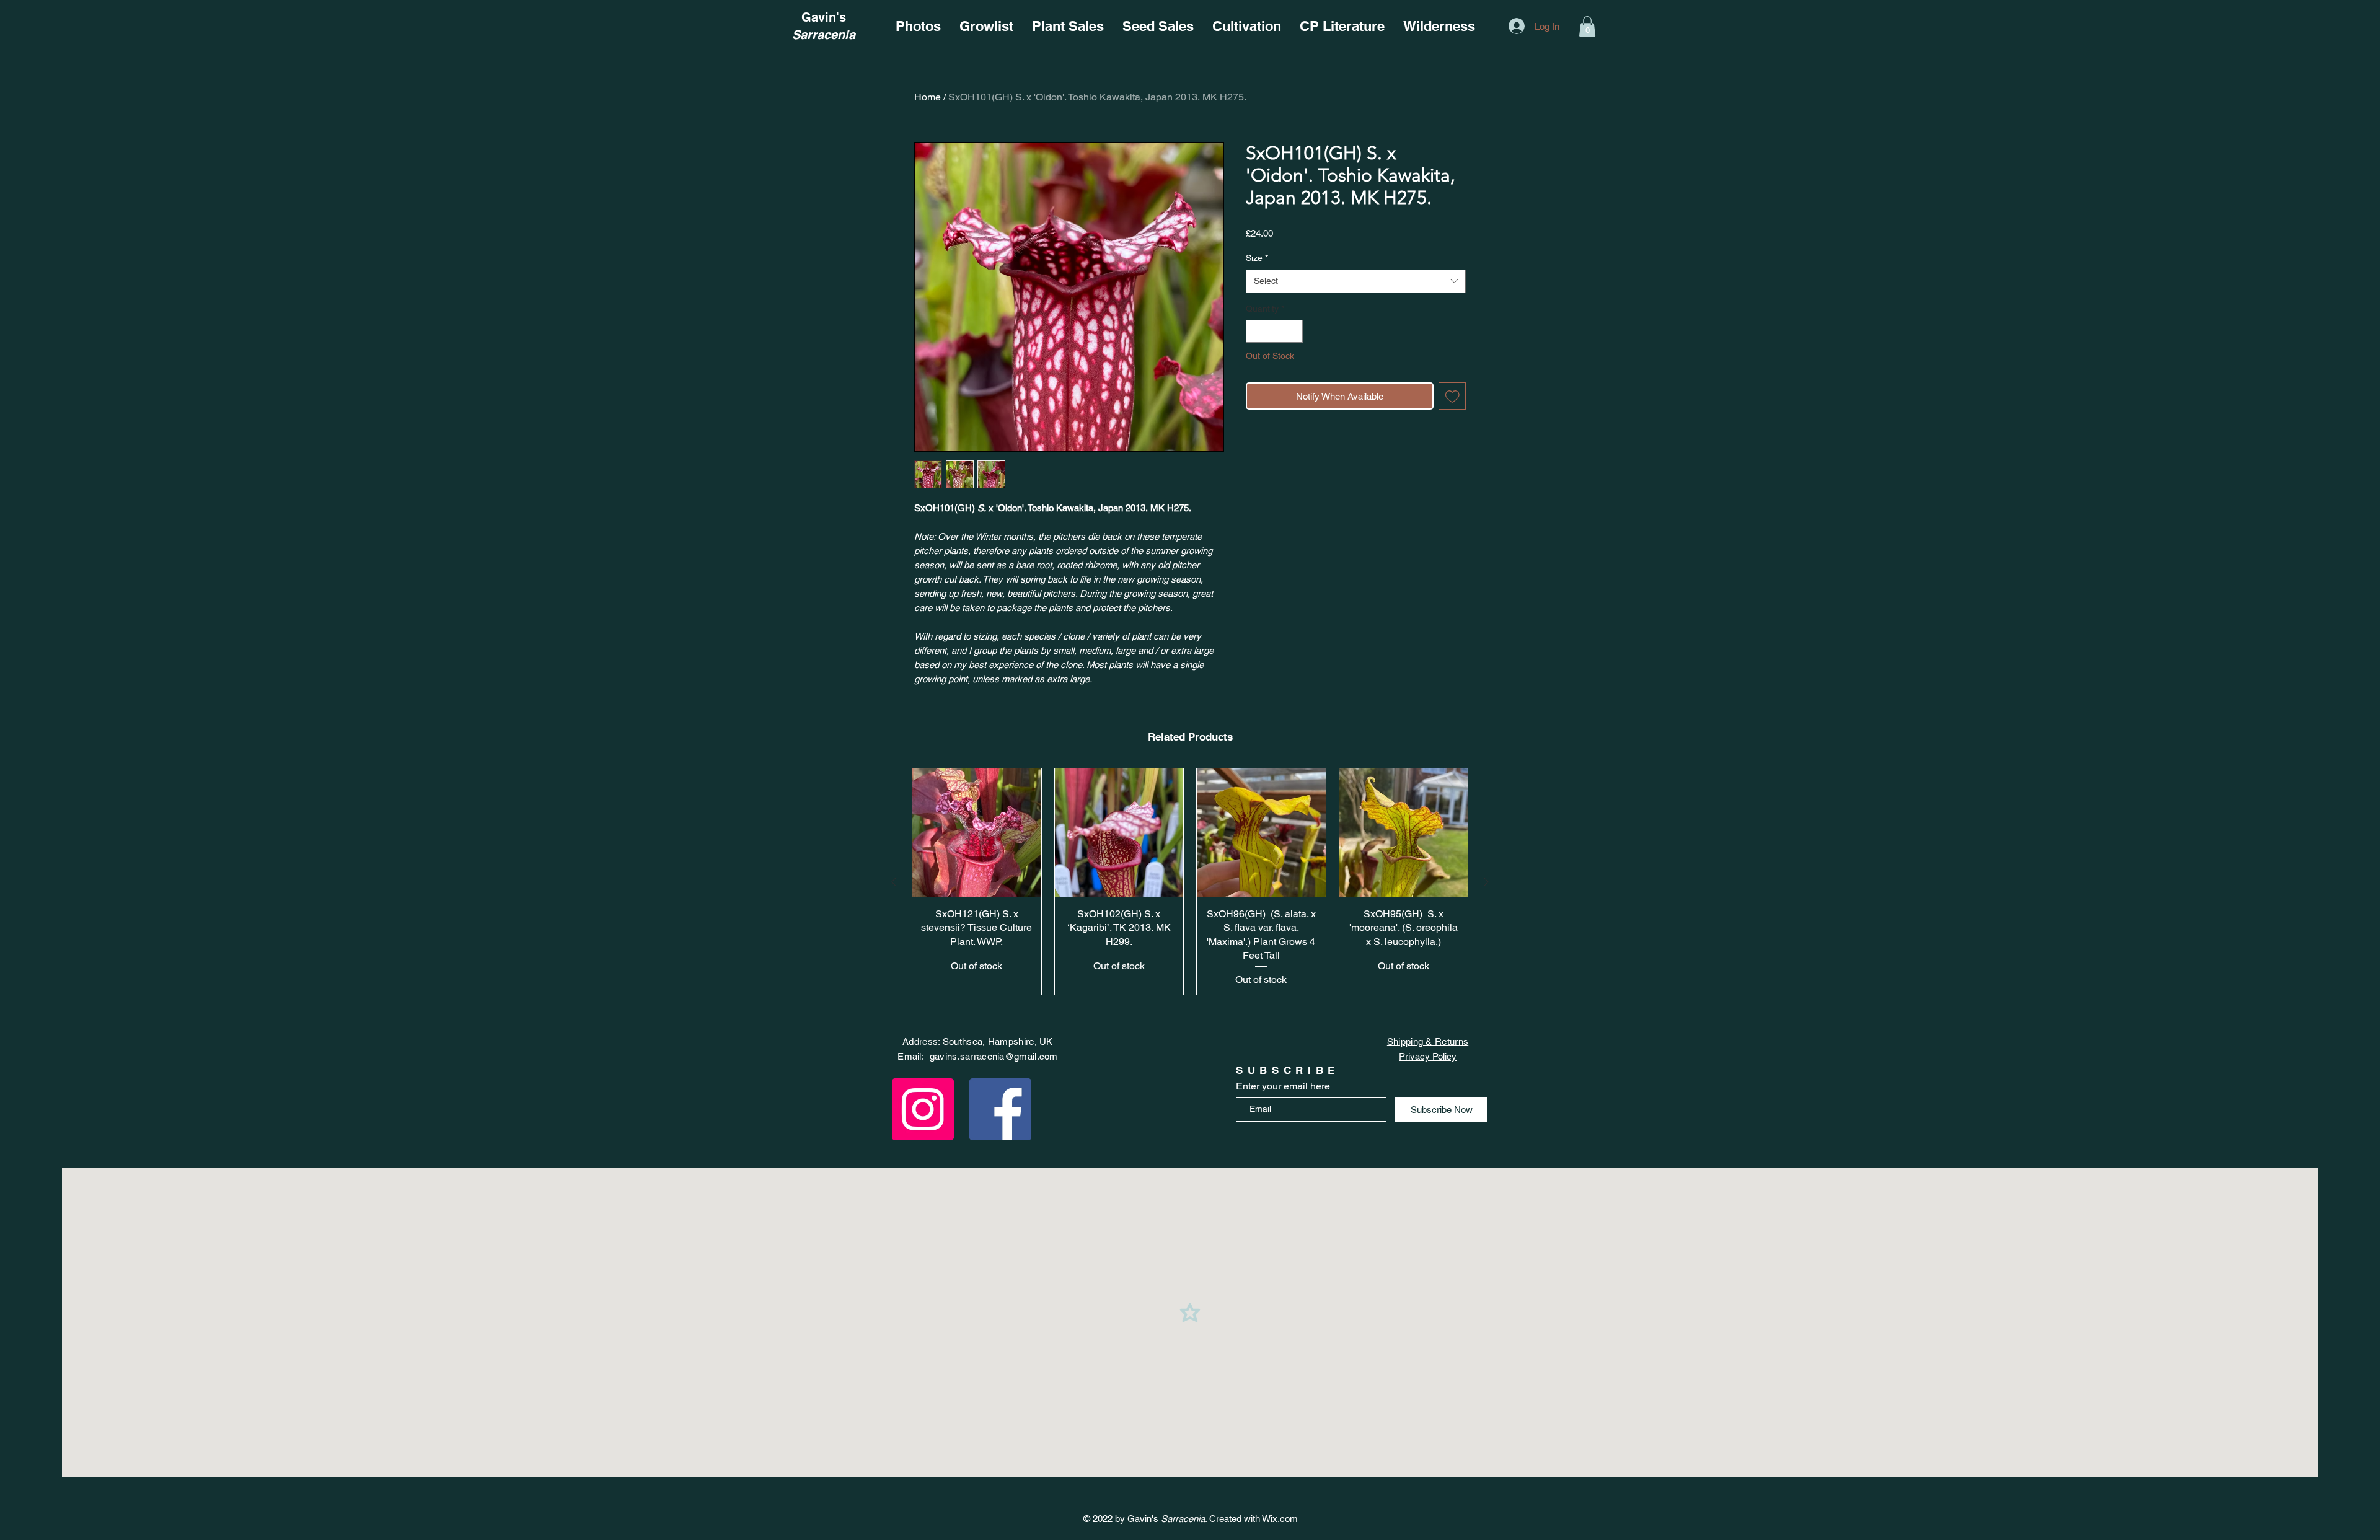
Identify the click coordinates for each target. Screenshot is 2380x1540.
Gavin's (824, 17)
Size (1257, 258)
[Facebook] (1000, 1109)
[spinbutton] (1274, 331)
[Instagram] (923, 1109)
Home (928, 97)
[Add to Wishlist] (1452, 396)
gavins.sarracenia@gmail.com (994, 1056)
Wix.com (1280, 1519)
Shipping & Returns (1428, 1041)
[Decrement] (1255, 331)
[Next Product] (1486, 882)
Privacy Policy (1428, 1056)
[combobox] (1356, 281)
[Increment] (1293, 331)
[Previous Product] (894, 882)
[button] (1587, 26)
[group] (1190, 882)
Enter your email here (1283, 1086)
